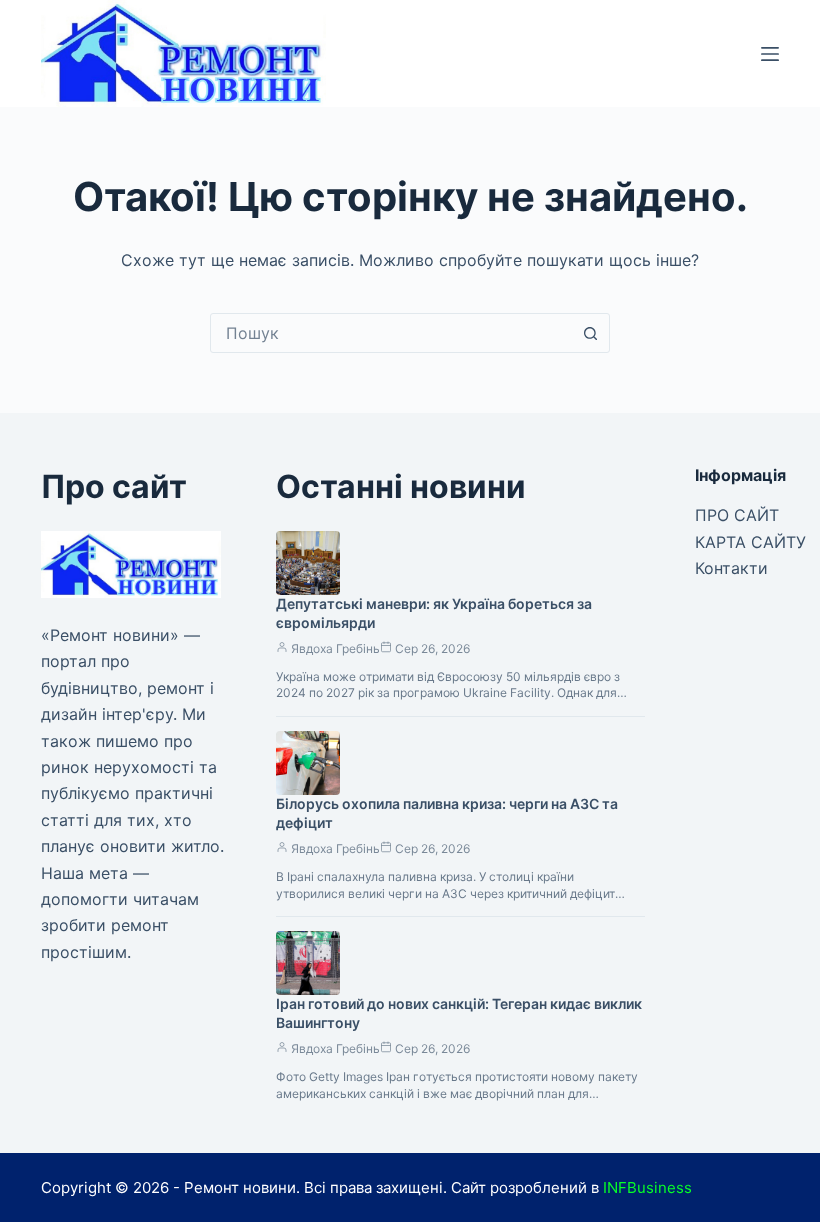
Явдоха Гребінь (335, 648)
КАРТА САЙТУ (750, 542)
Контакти (731, 568)
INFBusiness (647, 1187)
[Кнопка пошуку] (590, 333)
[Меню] (770, 54)
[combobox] (391, 333)
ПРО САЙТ (737, 515)
